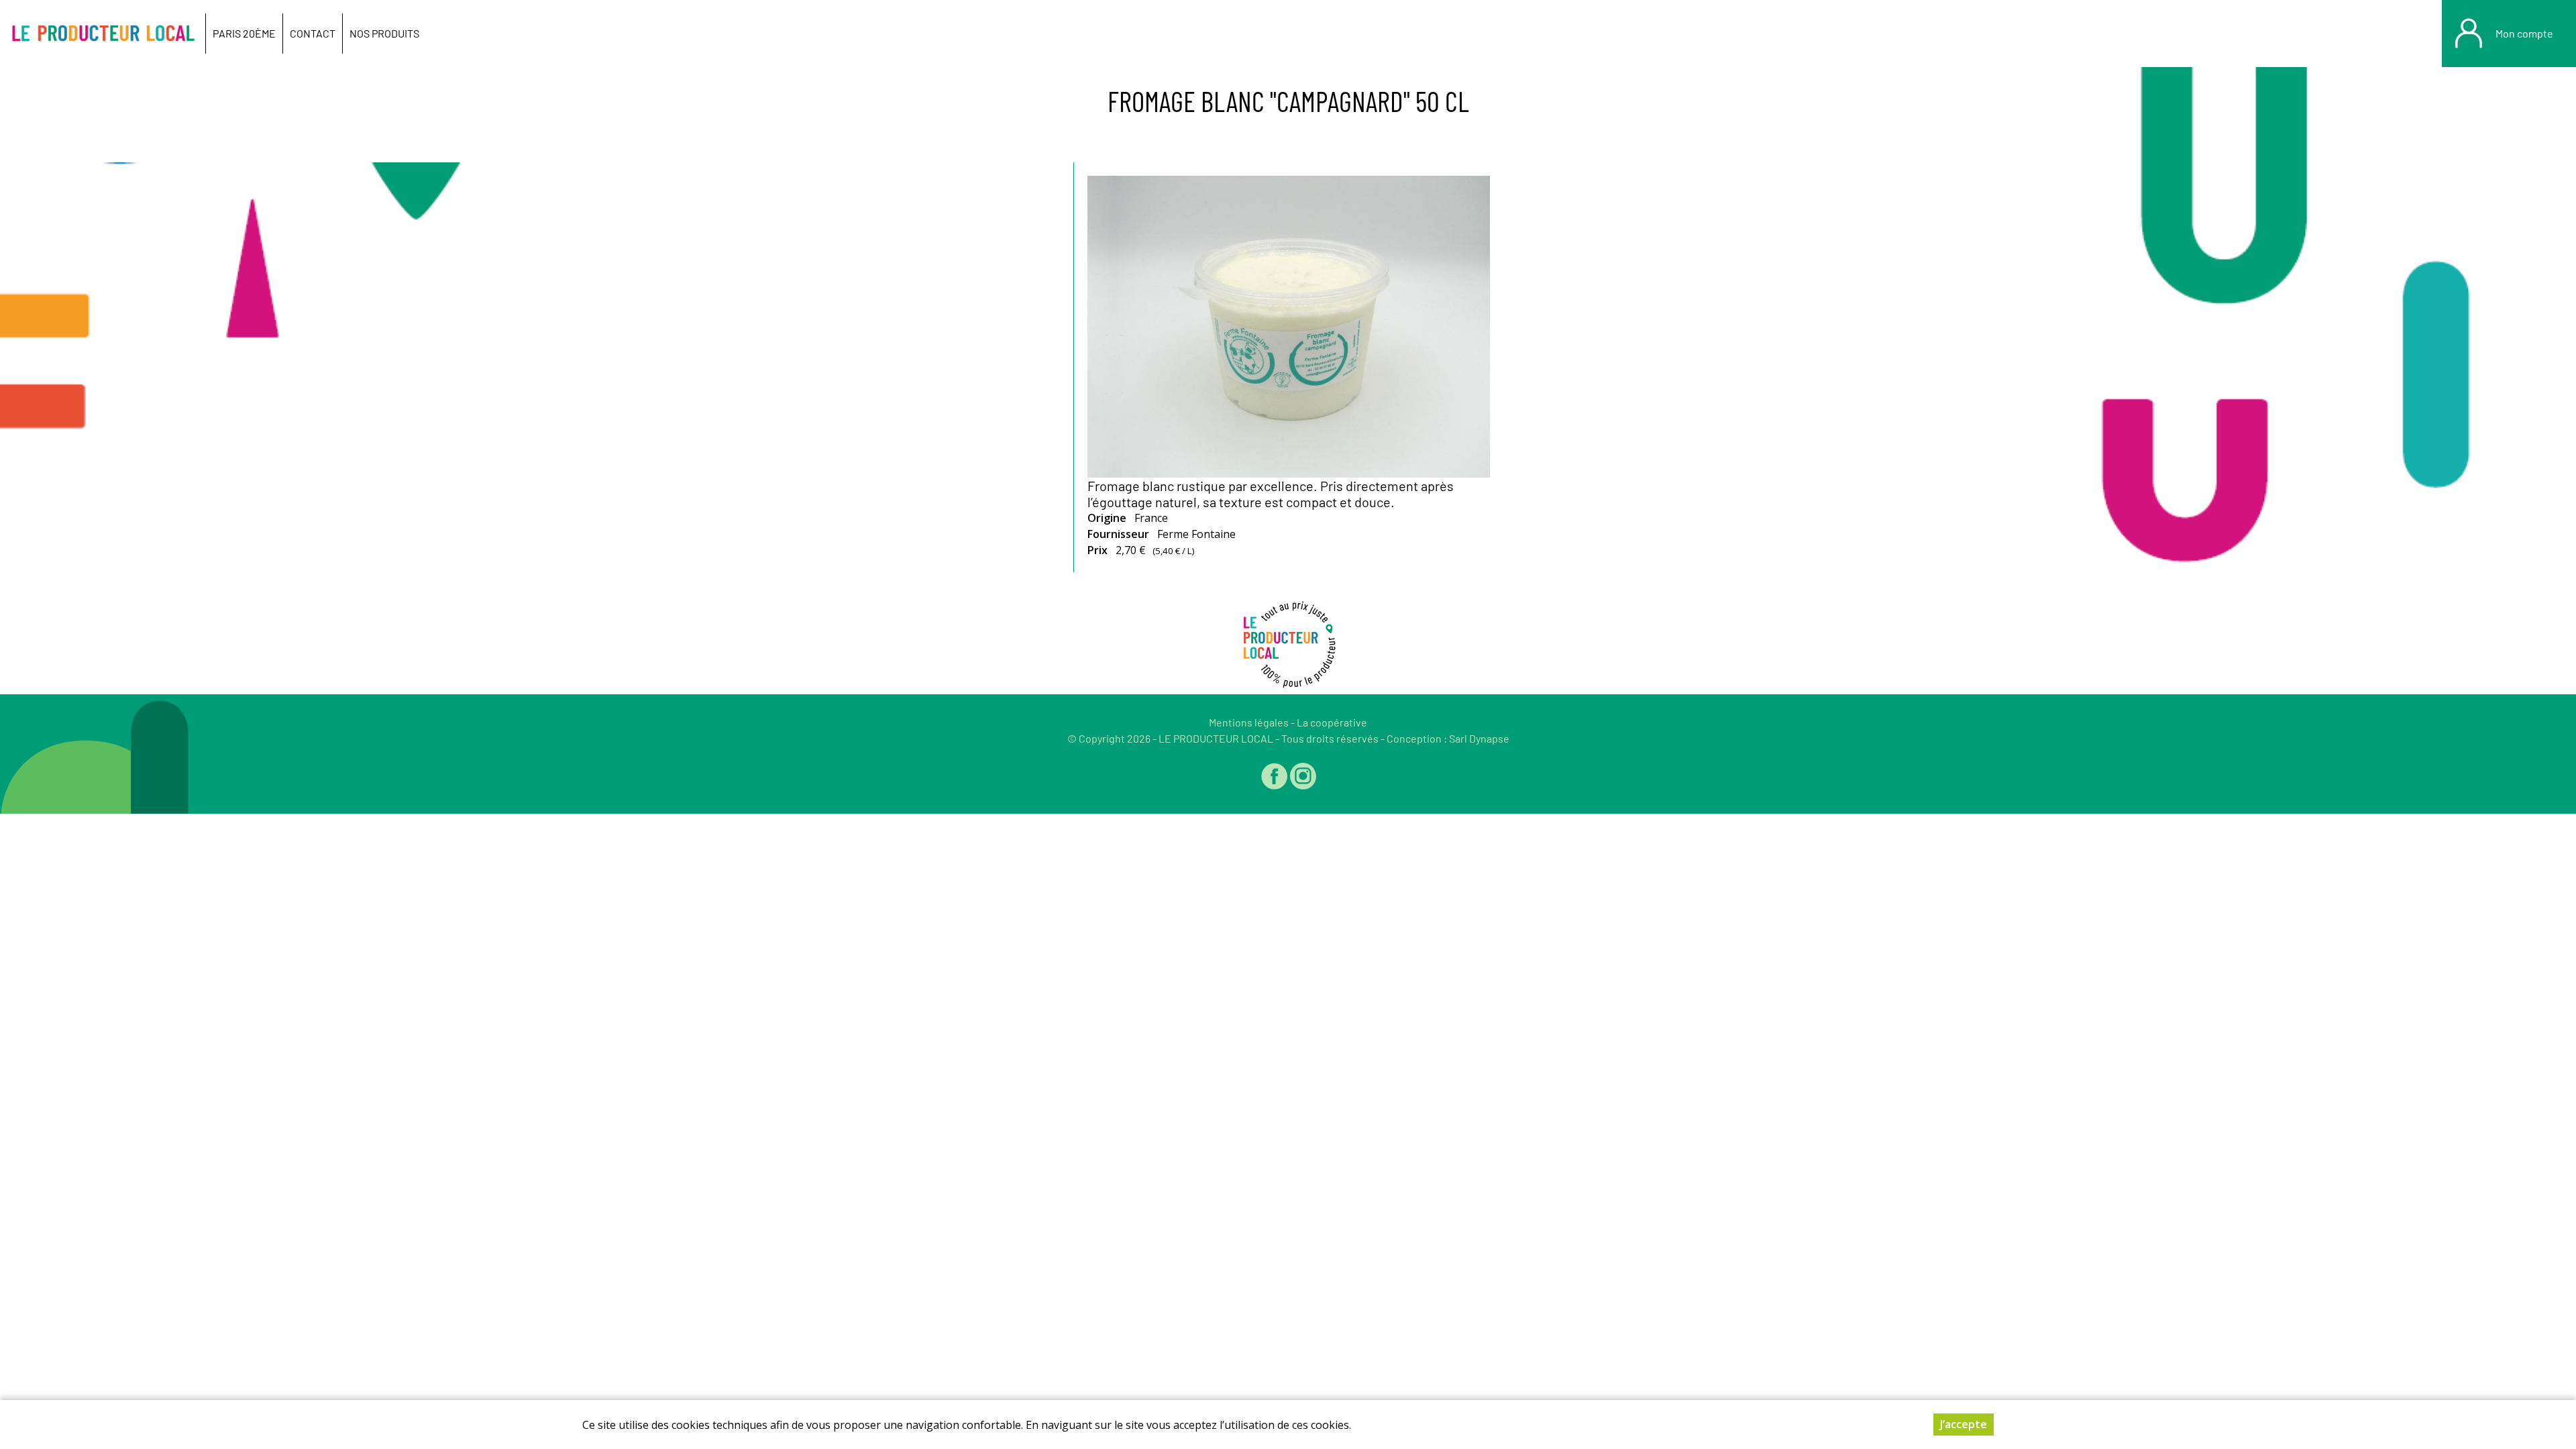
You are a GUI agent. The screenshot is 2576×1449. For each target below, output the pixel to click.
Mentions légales (1249, 722)
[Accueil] (103, 34)
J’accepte (1964, 1424)
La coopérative (1332, 722)
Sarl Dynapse (1479, 738)
